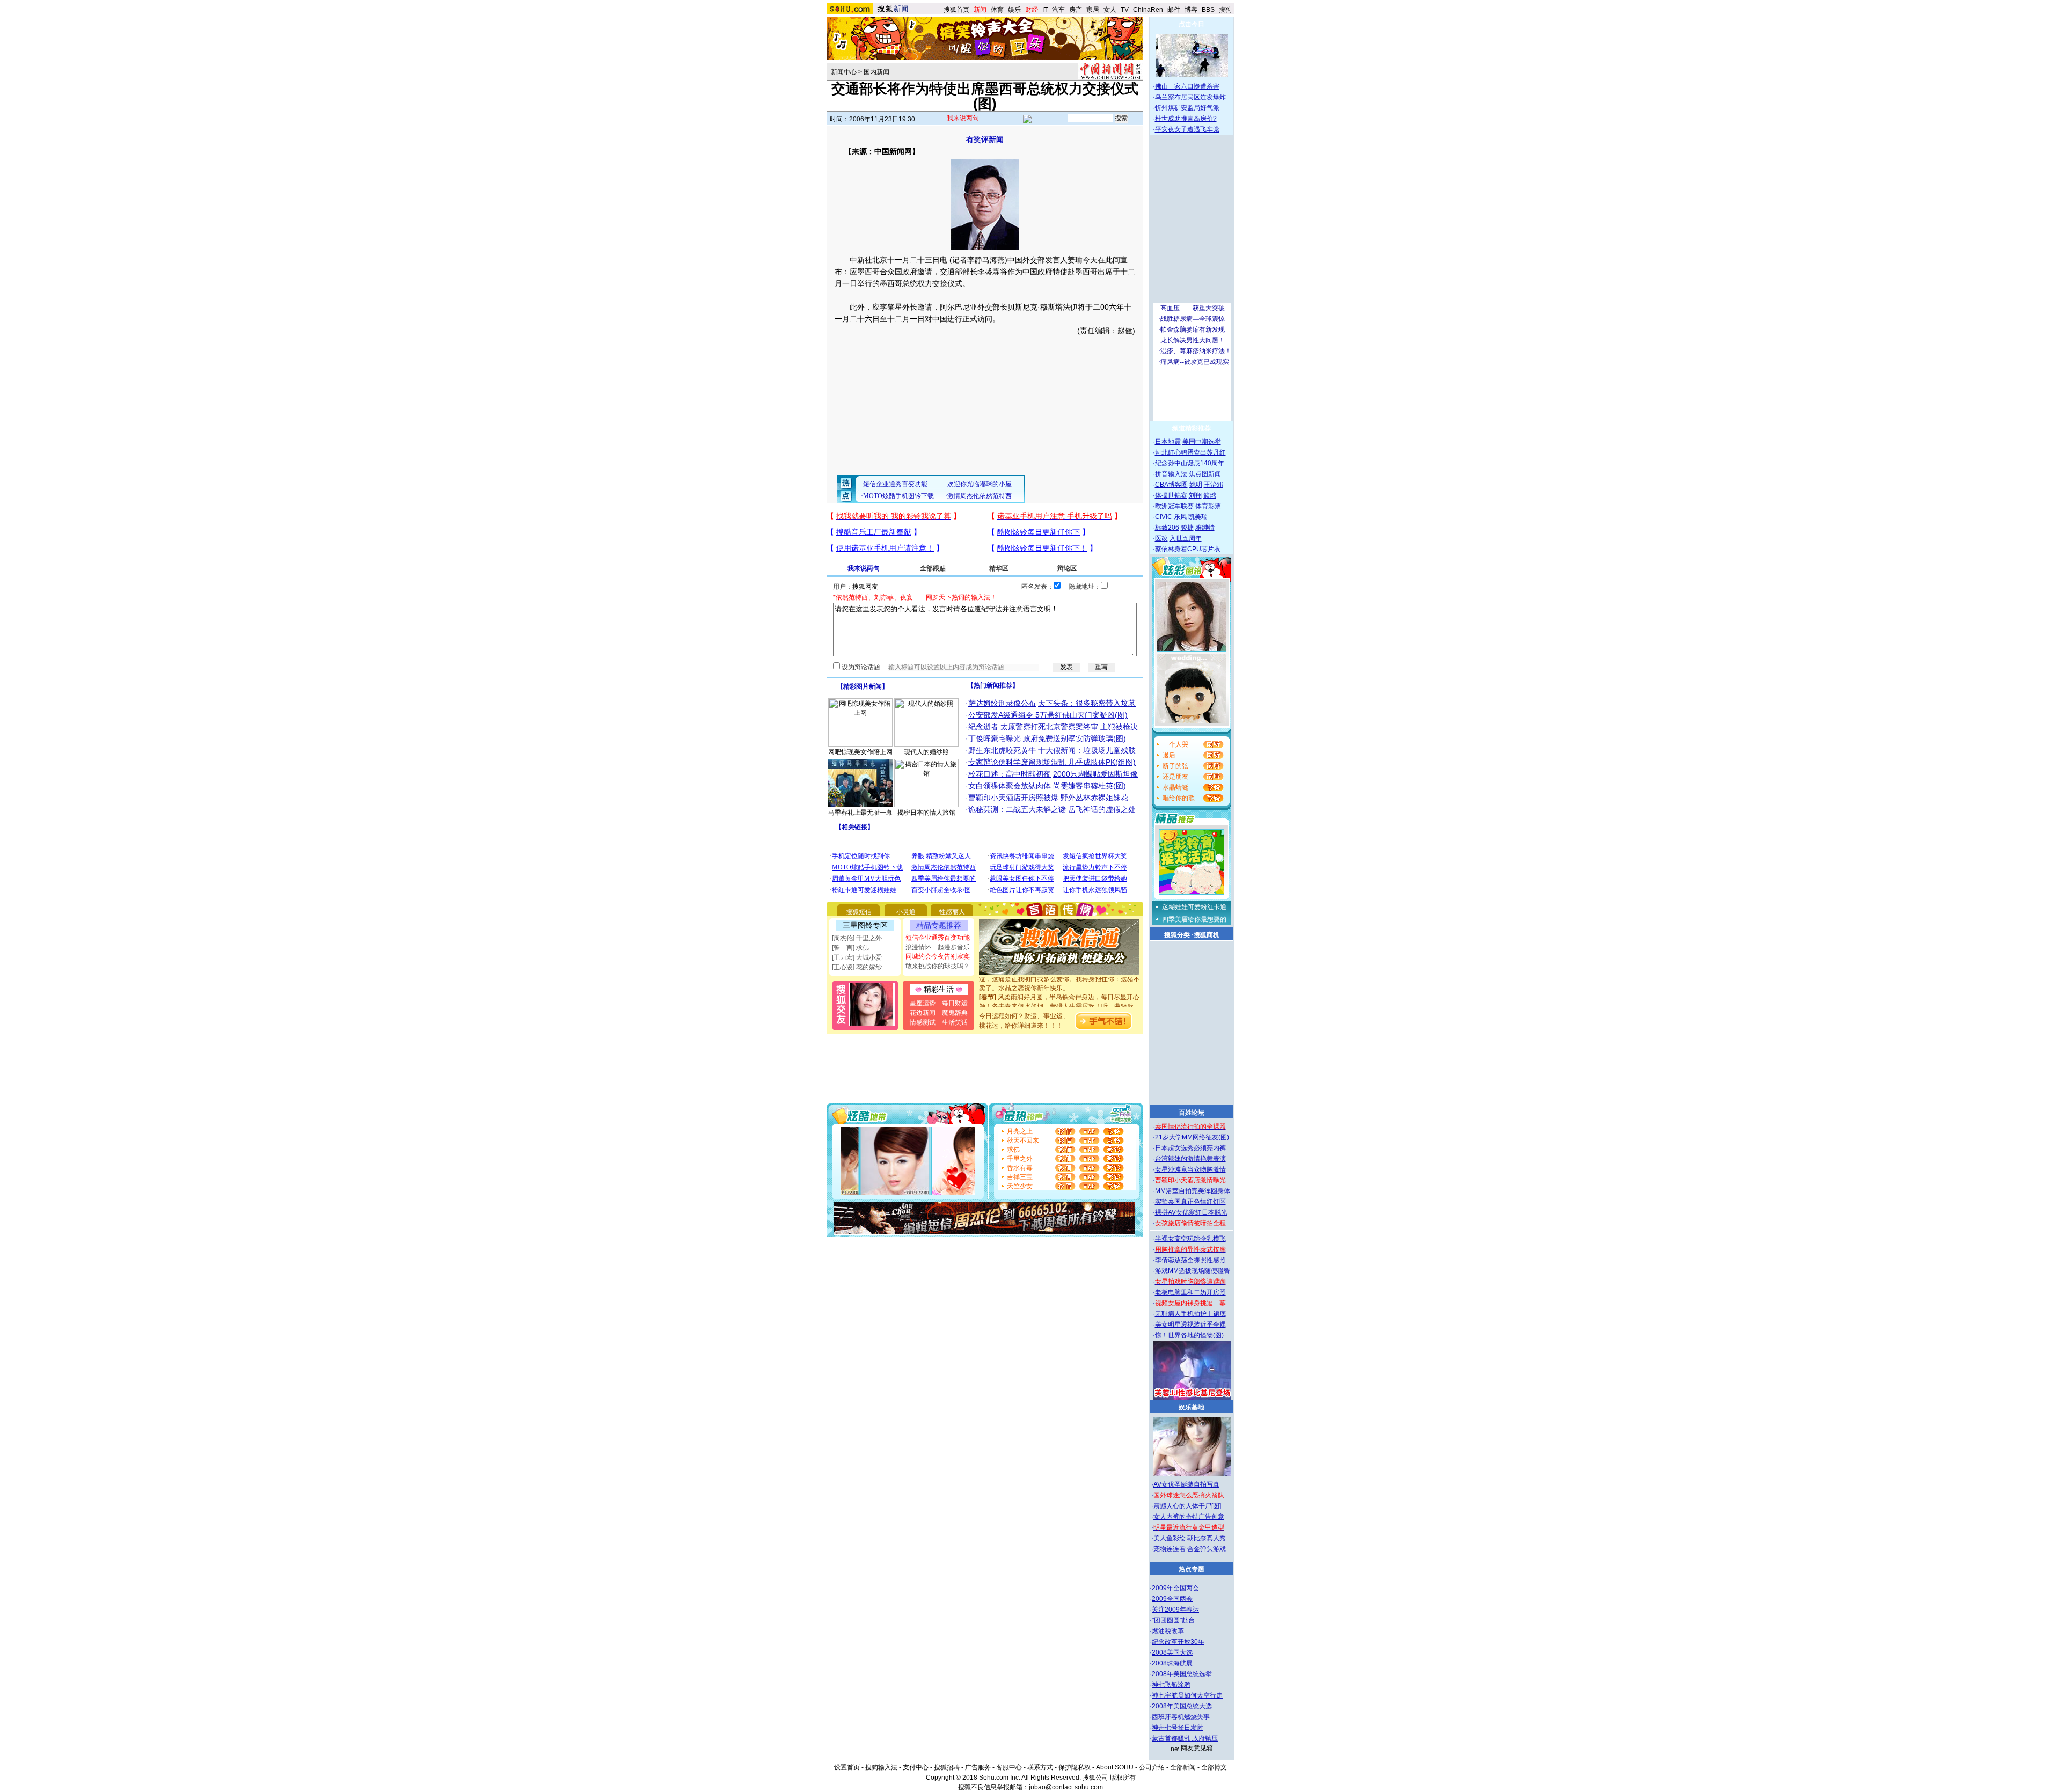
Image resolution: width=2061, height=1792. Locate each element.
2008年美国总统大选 (1182, 1706)
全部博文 (1214, 1767)
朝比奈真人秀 (1207, 1538)
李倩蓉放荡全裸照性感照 (1190, 1260)
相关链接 (854, 827)
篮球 (1210, 495)
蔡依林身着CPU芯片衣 (1188, 549)
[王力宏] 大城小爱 (857, 957)
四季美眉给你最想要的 (1194, 919)
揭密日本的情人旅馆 (926, 813)
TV (1125, 10)
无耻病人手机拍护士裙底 (1190, 1314)
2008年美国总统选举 (1182, 1674)
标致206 (1167, 528)
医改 (1161, 538)
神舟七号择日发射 (1178, 1728)
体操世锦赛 (1171, 495)
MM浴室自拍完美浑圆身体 (1193, 1191)
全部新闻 (1183, 1767)
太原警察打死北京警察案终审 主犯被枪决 (1069, 727)
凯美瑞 (1198, 517)
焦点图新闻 (1205, 474)
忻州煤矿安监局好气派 (1187, 108)
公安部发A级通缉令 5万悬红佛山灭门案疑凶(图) (1048, 715)
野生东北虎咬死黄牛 (1002, 750)
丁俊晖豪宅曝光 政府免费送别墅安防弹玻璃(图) (1047, 738)
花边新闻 (923, 1013)
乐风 (1180, 517)
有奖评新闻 (985, 140)
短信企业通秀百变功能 (938, 938)
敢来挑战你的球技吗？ (938, 966)
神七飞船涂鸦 (1171, 1685)
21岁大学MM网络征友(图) (1192, 1137)
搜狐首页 (956, 10)
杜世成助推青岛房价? (1186, 119)
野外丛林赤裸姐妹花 (1094, 798)
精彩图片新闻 (863, 686)
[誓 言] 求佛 (850, 948)
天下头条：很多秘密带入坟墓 (1087, 703)
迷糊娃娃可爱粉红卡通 (1194, 907)
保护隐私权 (1075, 1767)
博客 (1191, 10)
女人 (1110, 10)
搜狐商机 (1207, 935)
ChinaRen (1148, 10)
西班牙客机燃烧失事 (1181, 1717)
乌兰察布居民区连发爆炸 (1190, 97)
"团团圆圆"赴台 (1173, 1620)
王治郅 (1214, 485)
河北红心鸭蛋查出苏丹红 (1190, 452)
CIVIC (1164, 517)
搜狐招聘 (947, 1767)
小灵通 (906, 912)
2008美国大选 (1172, 1652)
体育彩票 (1208, 506)
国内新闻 (876, 72)
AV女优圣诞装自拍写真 (1186, 1484)
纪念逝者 (983, 727)
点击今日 (1192, 24)
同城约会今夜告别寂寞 (938, 956)
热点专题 (1192, 1569)
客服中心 (1009, 1767)
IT (1045, 10)
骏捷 (1187, 528)
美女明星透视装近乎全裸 (1190, 1325)
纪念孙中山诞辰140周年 (1190, 463)
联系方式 (1040, 1767)
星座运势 (923, 1003)
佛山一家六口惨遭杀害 (1187, 86)
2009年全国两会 (1175, 1588)
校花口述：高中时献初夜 (1010, 774)
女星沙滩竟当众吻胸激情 (1190, 1169)
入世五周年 (1186, 538)
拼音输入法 (1171, 474)
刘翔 (1195, 495)
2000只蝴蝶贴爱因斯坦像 (1095, 774)
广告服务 (978, 1767)
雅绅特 (1205, 528)
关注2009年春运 (1175, 1610)
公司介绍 (1152, 1767)
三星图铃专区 (865, 925)
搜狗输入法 (881, 1767)
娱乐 (1014, 10)
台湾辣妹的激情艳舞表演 (1190, 1159)
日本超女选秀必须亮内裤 (1190, 1148)
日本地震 (1168, 442)
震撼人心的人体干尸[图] (1187, 1506)
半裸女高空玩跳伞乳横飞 (1190, 1239)
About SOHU (1115, 1767)
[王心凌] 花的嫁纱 (857, 967)
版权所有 (1123, 1778)
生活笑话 (955, 1022)
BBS (1208, 10)
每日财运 (955, 1003)
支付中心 (916, 1767)
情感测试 (923, 1022)
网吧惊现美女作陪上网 (860, 752)
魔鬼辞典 (955, 1013)
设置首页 (847, 1767)
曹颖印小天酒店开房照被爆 (1013, 798)
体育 (997, 10)
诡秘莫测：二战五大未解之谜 (1017, 809)
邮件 (1174, 10)
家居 (1093, 10)
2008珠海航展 (1172, 1663)
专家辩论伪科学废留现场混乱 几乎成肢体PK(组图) (1052, 762)
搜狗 (1226, 10)
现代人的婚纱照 (926, 752)
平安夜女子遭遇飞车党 (1187, 129)
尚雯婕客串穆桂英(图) (1090, 786)
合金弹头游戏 (1207, 1549)
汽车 (1058, 10)
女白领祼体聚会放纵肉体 (1010, 786)
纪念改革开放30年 (1178, 1642)
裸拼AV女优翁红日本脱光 (1191, 1212)
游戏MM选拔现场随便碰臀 (1193, 1271)
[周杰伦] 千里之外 (857, 938)
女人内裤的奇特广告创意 (1189, 1517)
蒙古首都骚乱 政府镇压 (1185, 1738)
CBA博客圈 (1171, 485)
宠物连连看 (1170, 1549)
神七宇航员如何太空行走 (1187, 1695)
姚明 (1196, 485)
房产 (1076, 10)
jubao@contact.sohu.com (1066, 1787)
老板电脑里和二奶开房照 (1190, 1292)
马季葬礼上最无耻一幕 (860, 813)
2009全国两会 (1172, 1599)
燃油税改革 (1168, 1631)
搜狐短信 (859, 912)
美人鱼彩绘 (1170, 1538)
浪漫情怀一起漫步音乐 (938, 947)
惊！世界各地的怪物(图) (1189, 1335)
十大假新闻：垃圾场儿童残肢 (1087, 750)
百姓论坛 (1192, 1113)
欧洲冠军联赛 (1174, 506)
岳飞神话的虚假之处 (1102, 809)
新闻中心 (844, 72)
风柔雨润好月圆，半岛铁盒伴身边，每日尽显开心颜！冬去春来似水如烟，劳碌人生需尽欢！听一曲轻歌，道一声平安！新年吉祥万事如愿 (1059, 988)
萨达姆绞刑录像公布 (1002, 703)
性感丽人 (952, 912)
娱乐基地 (1192, 1407)
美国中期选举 (1202, 442)
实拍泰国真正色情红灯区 (1190, 1202)
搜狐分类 (1177, 935)
